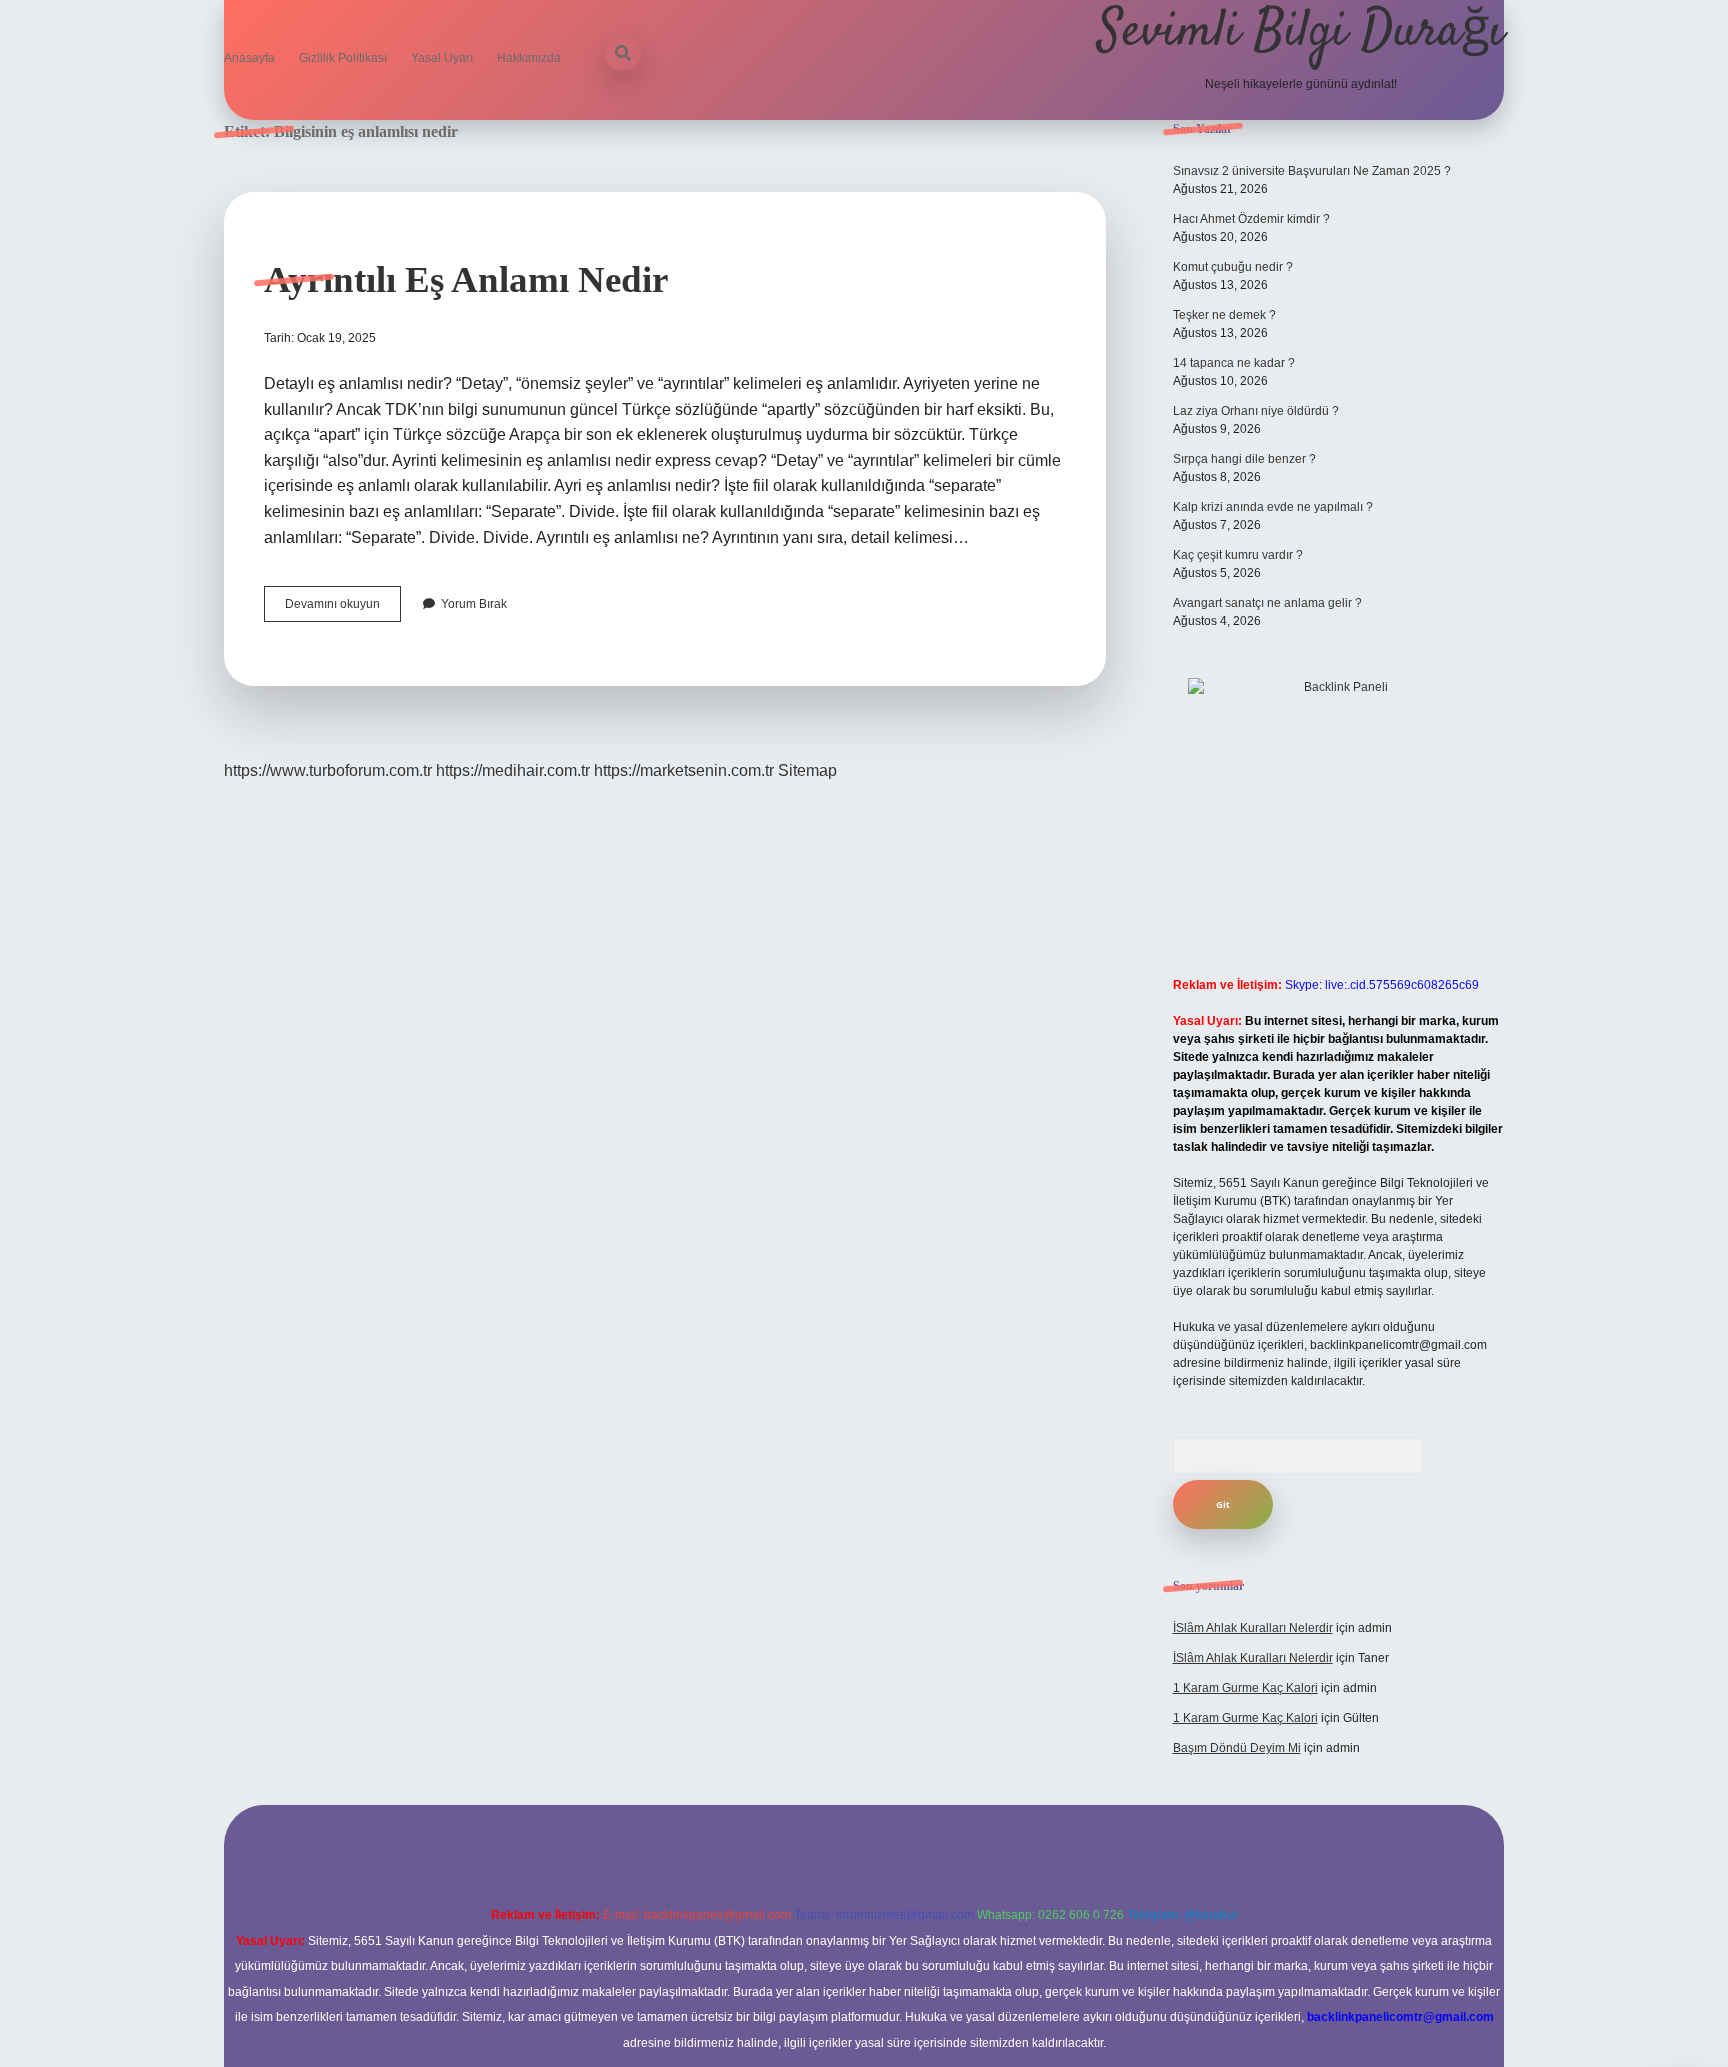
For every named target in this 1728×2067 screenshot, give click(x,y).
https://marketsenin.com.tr (684, 770)
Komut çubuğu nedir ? (1233, 267)
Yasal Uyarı (442, 58)
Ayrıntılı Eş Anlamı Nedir (466, 279)
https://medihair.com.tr (513, 770)
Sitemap (807, 770)
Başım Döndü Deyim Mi (1237, 1748)
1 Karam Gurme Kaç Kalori (1245, 1688)
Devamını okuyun (343, 609)
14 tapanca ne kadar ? (1234, 363)
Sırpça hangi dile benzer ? (1244, 459)
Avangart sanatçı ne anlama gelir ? (1267, 603)
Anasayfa (249, 58)
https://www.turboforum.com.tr (328, 770)
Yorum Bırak (474, 604)
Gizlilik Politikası (343, 58)
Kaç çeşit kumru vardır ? (1238, 555)
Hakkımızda (529, 58)
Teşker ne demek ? (1224, 315)
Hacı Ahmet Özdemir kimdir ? (1251, 219)
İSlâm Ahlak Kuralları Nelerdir (1253, 1628)
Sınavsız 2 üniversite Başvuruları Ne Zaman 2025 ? (1312, 171)
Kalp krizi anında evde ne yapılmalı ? (1273, 507)
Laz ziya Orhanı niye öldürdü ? (1256, 411)
